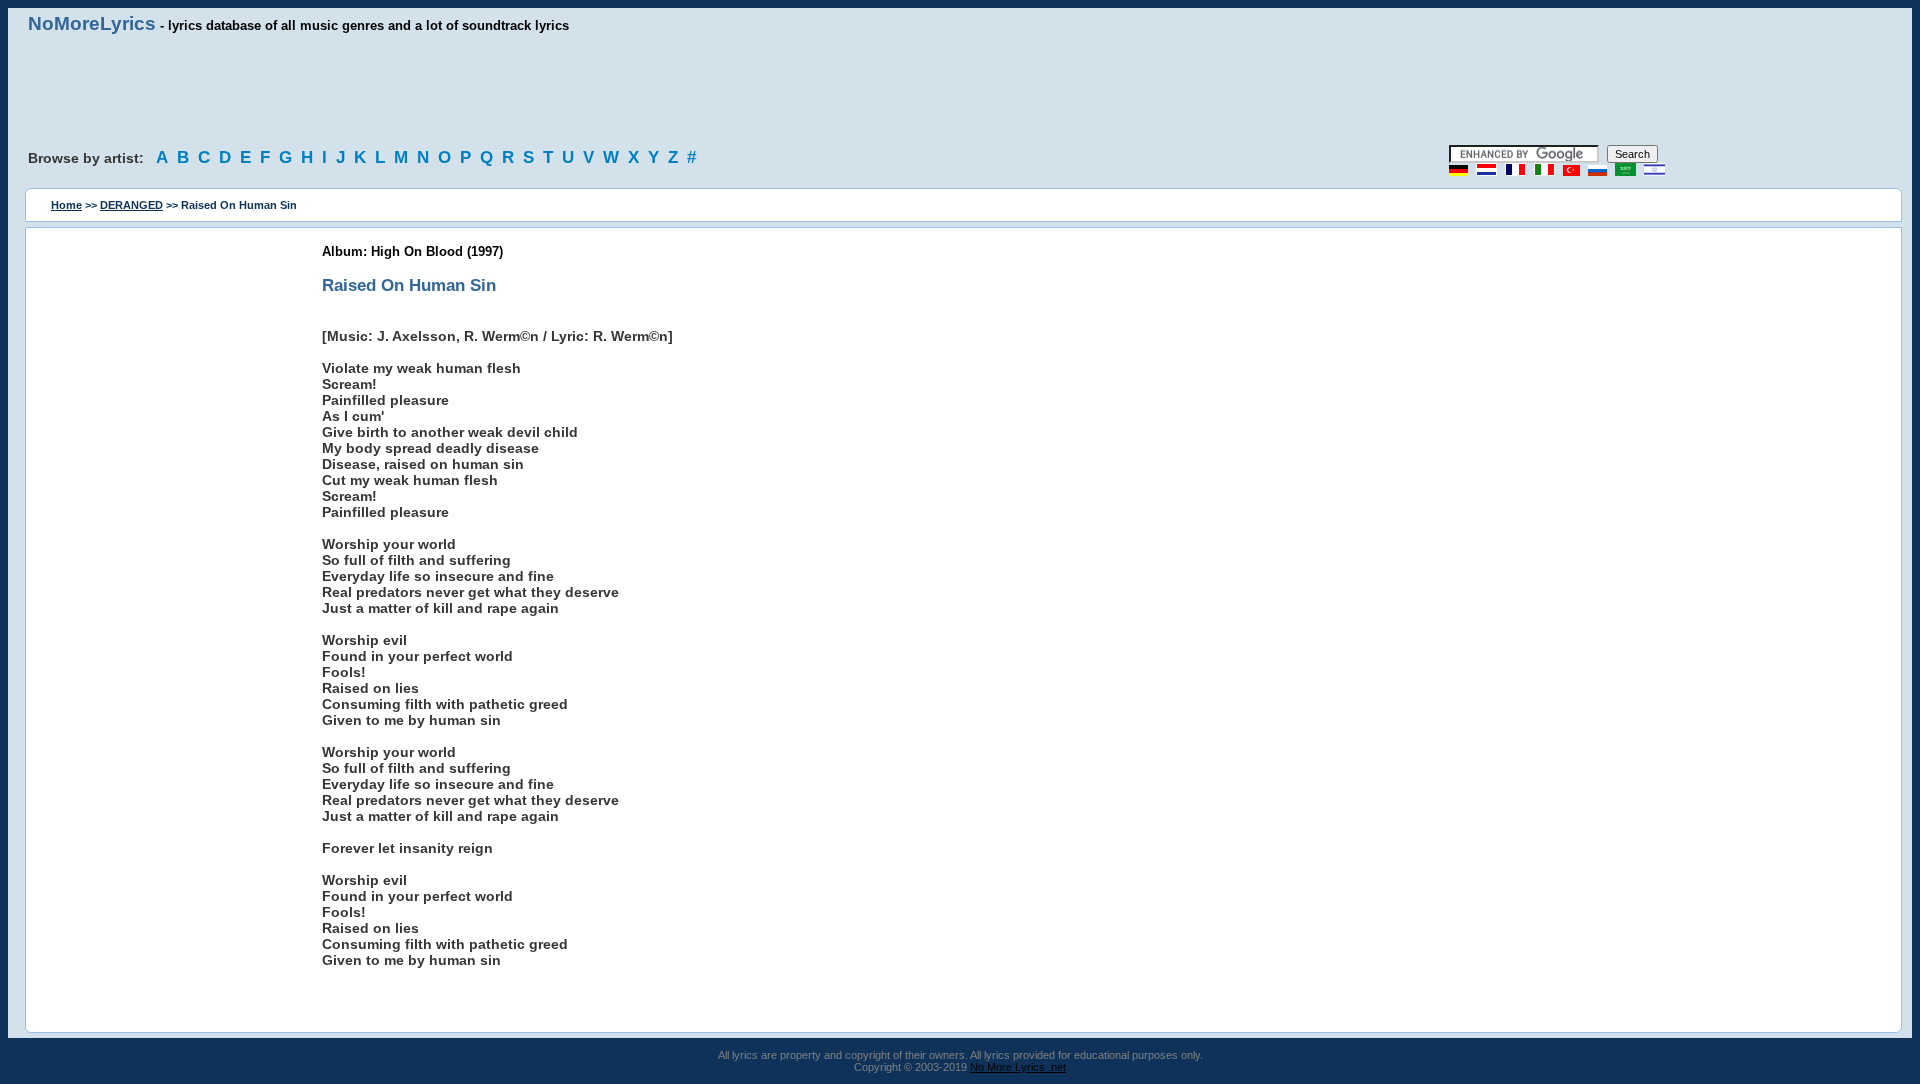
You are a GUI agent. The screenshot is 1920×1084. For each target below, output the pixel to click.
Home (66, 205)
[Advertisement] (960, 90)
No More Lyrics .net (1018, 1067)
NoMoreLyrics (92, 23)
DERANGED (131, 205)
